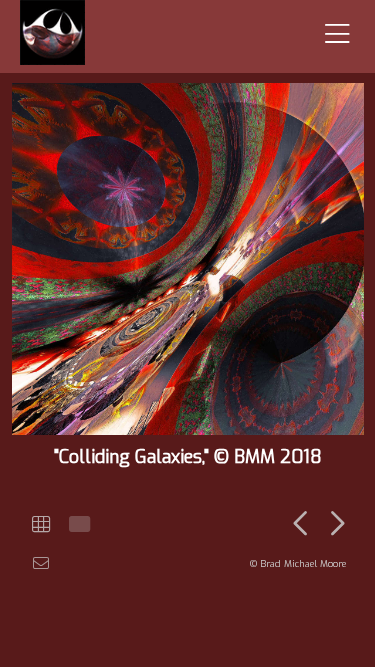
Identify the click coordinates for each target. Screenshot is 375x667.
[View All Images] (41, 524)
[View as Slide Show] (77, 524)
